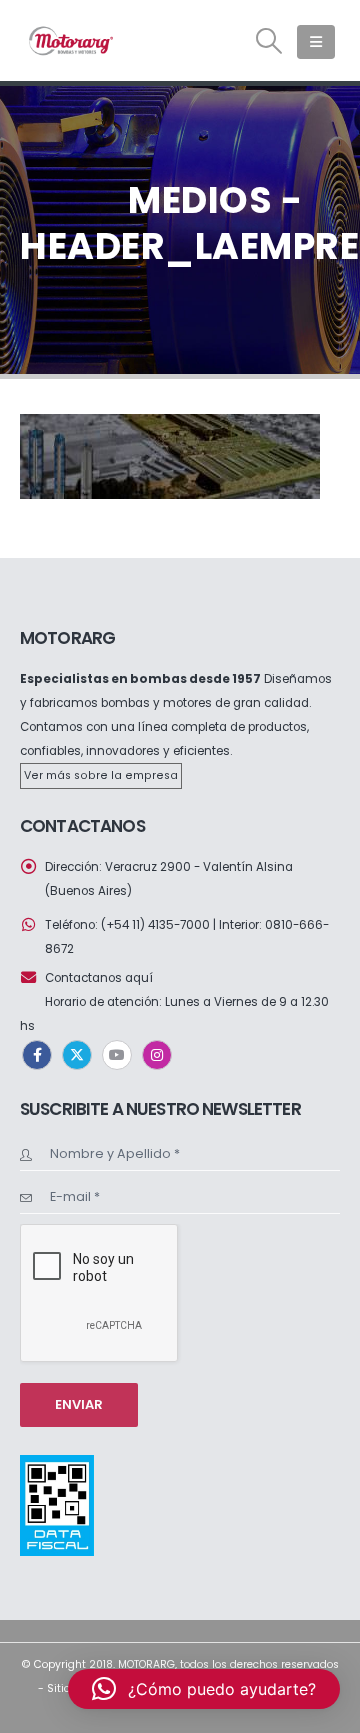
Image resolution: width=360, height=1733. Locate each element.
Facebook (37, 1055)
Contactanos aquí (99, 978)
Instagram (157, 1055)
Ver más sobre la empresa (101, 775)
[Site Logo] (70, 40)
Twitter (77, 1055)
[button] (269, 41)
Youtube (117, 1055)
